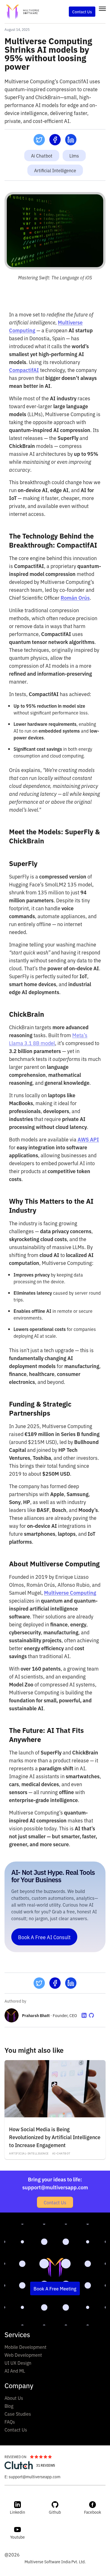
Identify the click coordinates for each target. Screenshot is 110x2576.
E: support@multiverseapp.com (32, 2476)
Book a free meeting (55, 2288)
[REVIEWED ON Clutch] (19, 2465)
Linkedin (17, 2512)
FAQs (10, 2422)
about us (14, 2398)
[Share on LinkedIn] (71, 140)
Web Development (23, 2355)
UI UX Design (18, 2363)
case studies (18, 2414)
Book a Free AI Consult (44, 1937)
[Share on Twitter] (39, 140)
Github (55, 2512)
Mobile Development (26, 2347)
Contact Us (55, 2202)
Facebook (93, 2512)
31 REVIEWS (46, 2465)
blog (9, 2406)
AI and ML (15, 2371)
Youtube (17, 2537)
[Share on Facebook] (55, 140)
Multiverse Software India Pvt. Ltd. (55, 2561)
